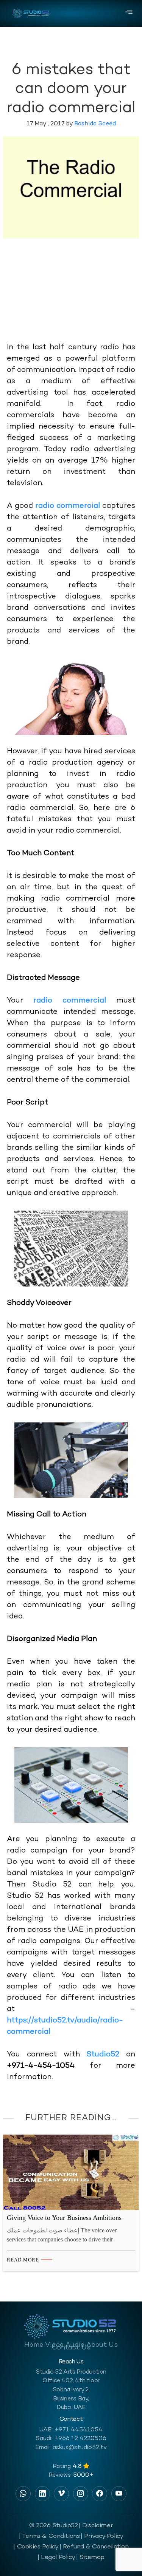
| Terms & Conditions (49, 2536)
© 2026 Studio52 (54, 2526)
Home (34, 2345)
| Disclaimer (96, 2526)
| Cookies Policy (36, 2547)
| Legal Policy (56, 2557)
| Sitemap (90, 2557)
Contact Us (71, 2348)
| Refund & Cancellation (94, 2547)
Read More (23, 2260)
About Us (102, 2345)
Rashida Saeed (95, 124)
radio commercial (68, 506)
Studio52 (106, 2055)
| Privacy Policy (102, 2536)
